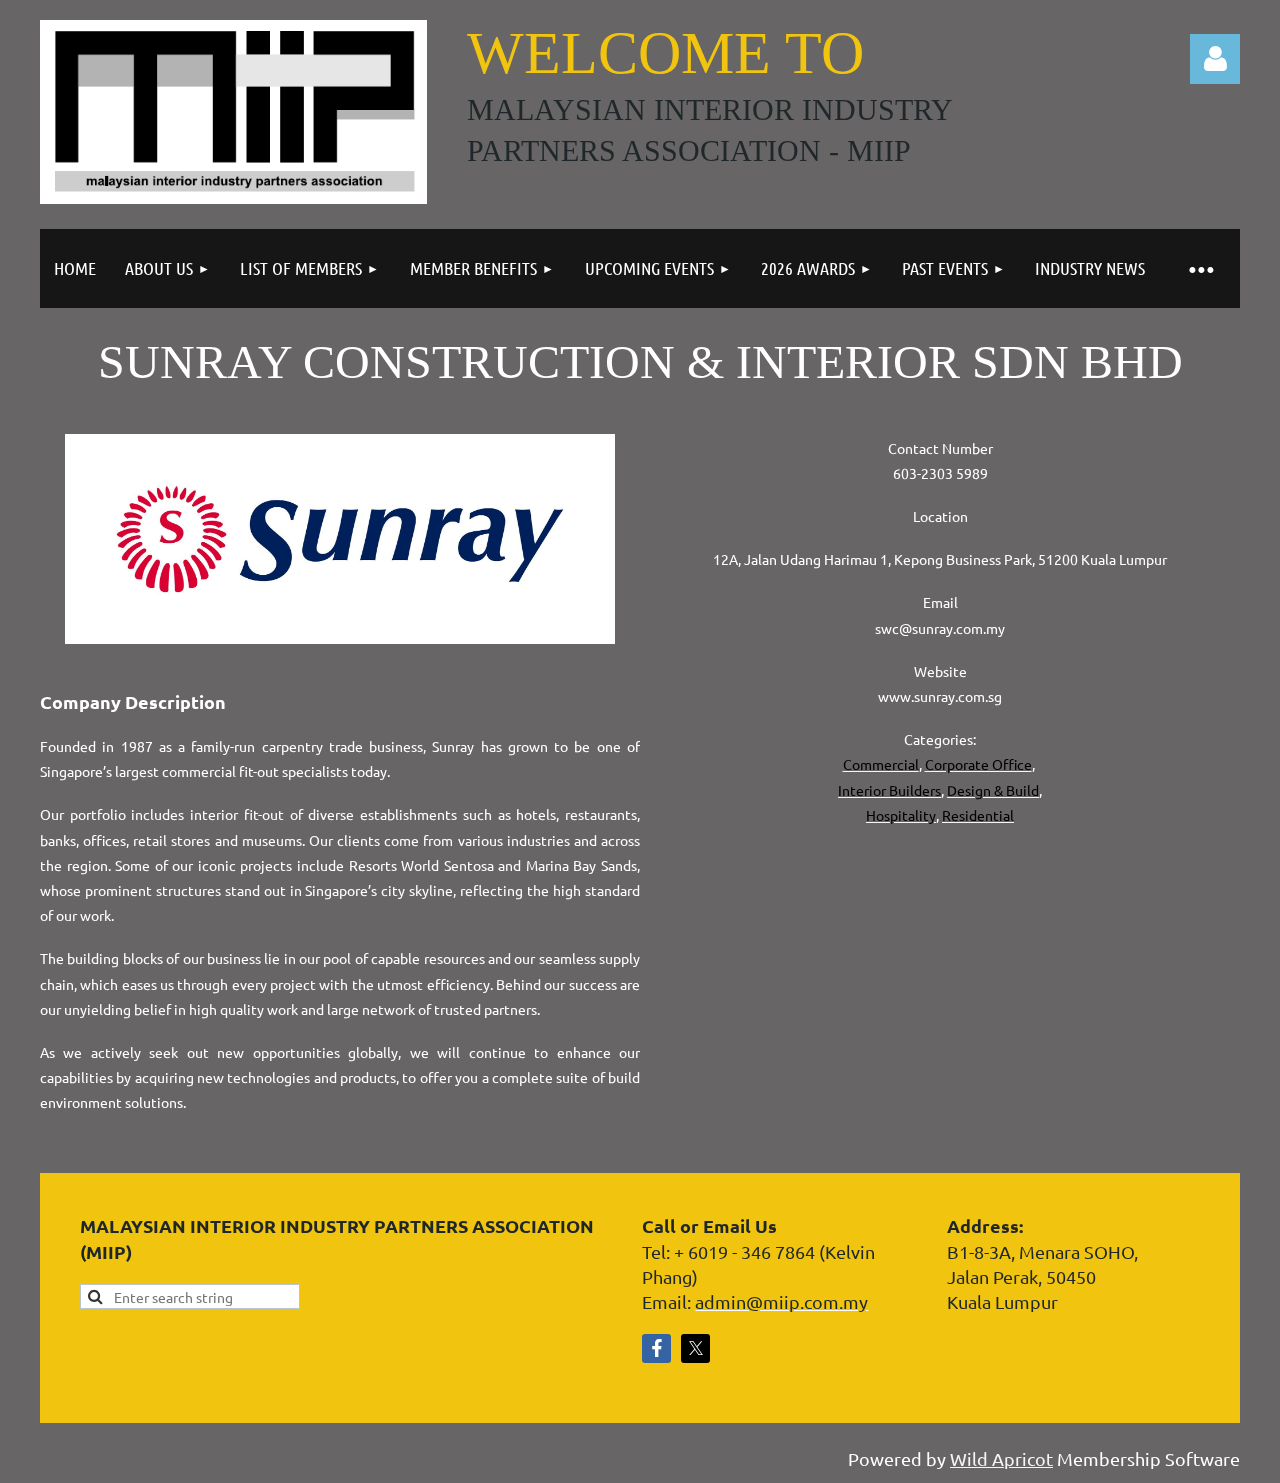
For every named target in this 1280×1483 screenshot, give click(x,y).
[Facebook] (656, 1348)
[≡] (1200, 268)
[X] (695, 1348)
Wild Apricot (1001, 1458)
